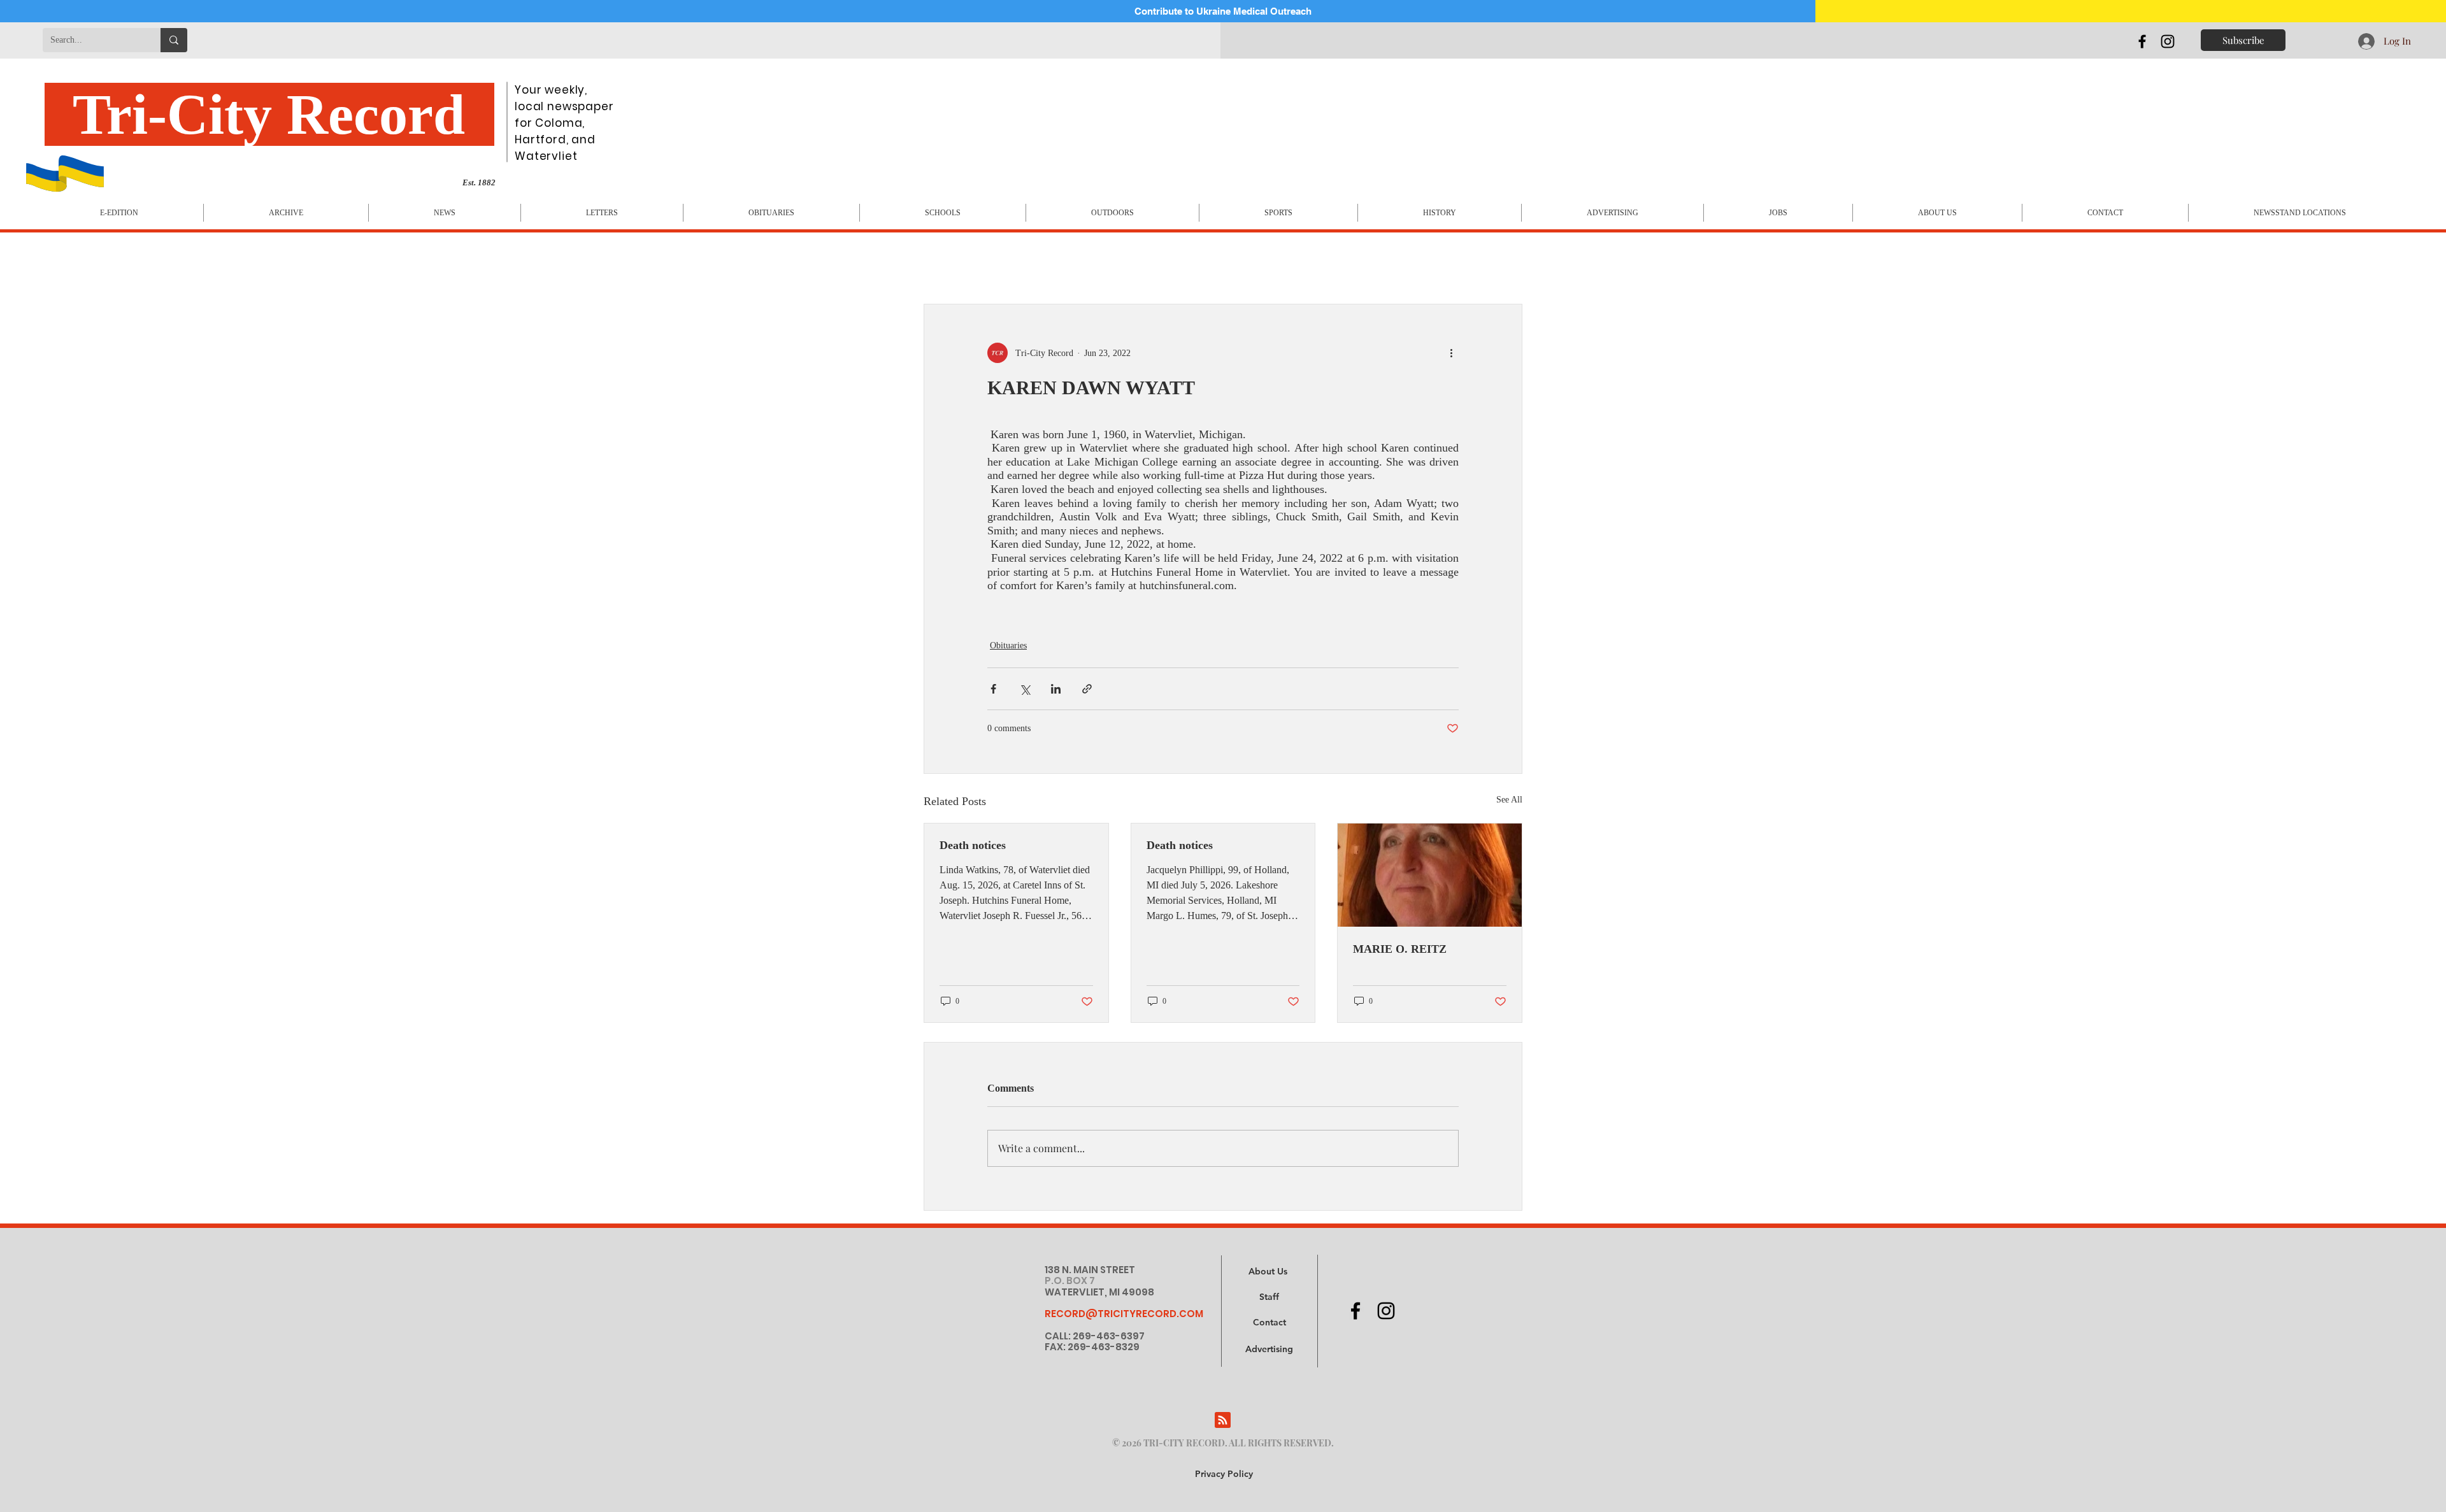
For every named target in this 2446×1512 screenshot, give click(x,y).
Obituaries (1008, 645)
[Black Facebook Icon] (2142, 41)
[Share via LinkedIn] (1056, 689)
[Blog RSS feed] (1223, 1421)
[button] (1269, 1350)
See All (1509, 800)
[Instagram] (2168, 41)
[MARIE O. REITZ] (1430, 875)
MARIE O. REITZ (1400, 949)
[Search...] (174, 40)
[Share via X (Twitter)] (1025, 689)
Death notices (973, 845)
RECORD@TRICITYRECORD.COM (1124, 1314)
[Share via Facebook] (993, 689)
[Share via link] (1087, 689)
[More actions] (1451, 353)
